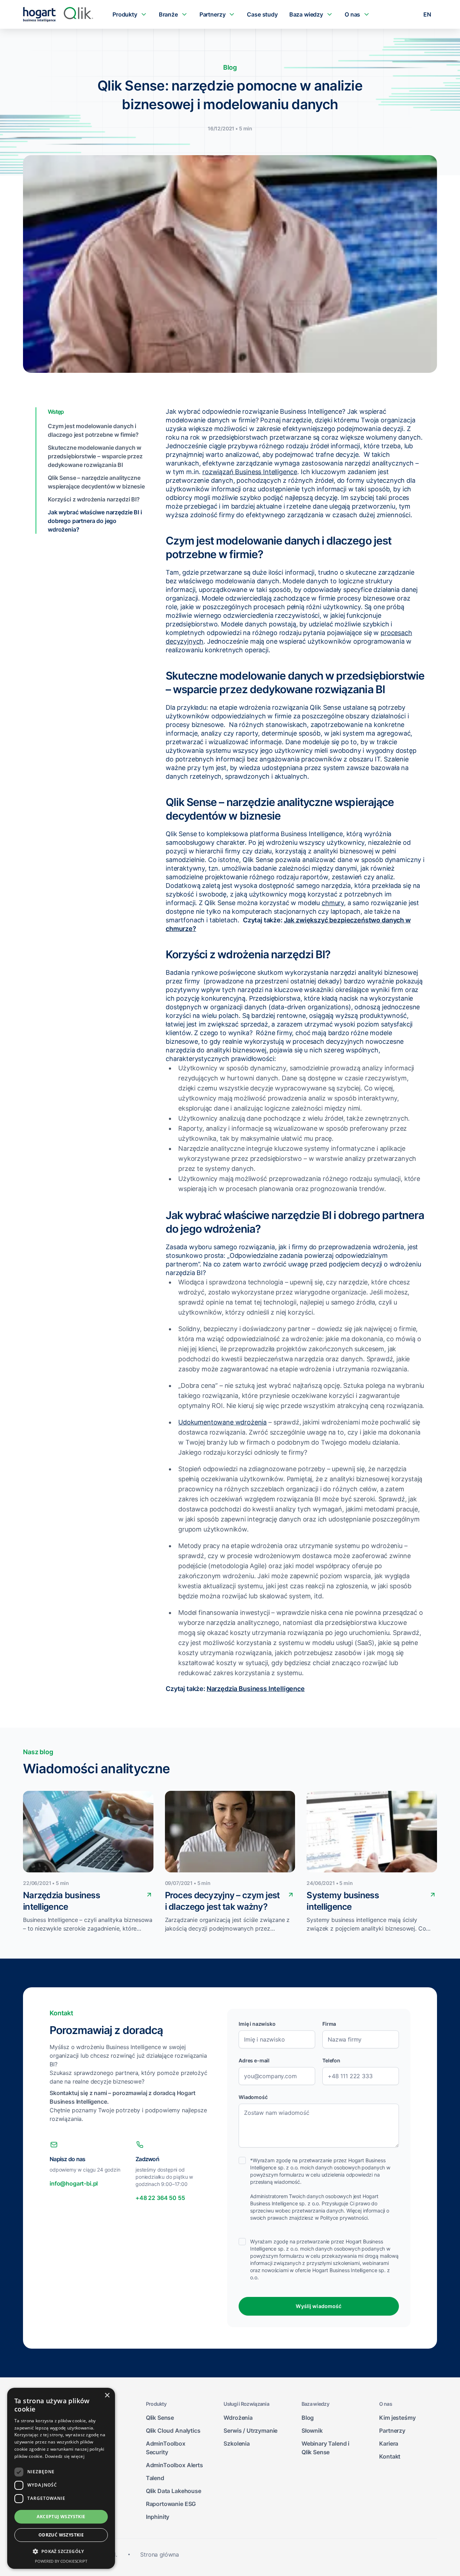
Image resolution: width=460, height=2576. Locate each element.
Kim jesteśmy (397, 2418)
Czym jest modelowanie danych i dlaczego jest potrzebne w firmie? (93, 430)
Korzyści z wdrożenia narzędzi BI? (94, 499)
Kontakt (390, 2456)
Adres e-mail (254, 2060)
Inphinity (158, 2517)
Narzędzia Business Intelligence (256, 1689)
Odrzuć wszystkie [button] (61, 2535)
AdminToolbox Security (166, 2448)
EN (427, 14)
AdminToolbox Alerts (174, 2465)
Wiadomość (253, 2097)
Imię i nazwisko (257, 2024)
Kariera (389, 2443)
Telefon (331, 2060)
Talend (155, 2478)
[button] (61, 2552)
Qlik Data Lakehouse (174, 2491)
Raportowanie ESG (171, 2504)
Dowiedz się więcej (65, 2456)
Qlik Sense (160, 2418)
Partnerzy (392, 2431)
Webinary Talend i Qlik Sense (325, 2448)
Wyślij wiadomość (319, 2306)
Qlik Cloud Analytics (173, 2431)
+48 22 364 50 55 (160, 2198)
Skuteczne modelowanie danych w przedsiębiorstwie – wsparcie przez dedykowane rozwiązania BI (95, 456)
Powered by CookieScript (61, 2561)
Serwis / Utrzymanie (250, 2431)
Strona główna (160, 2554)
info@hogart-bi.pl (74, 2183)
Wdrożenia (238, 2418)
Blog (308, 2418)
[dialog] (61, 2478)
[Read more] (149, 1894)
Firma (329, 2024)
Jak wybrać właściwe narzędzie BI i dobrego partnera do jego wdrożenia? (95, 521)
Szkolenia (237, 2443)
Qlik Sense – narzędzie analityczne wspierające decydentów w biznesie (96, 482)
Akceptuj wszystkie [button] (61, 2517)
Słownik (312, 2431)
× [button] (107, 2396)
